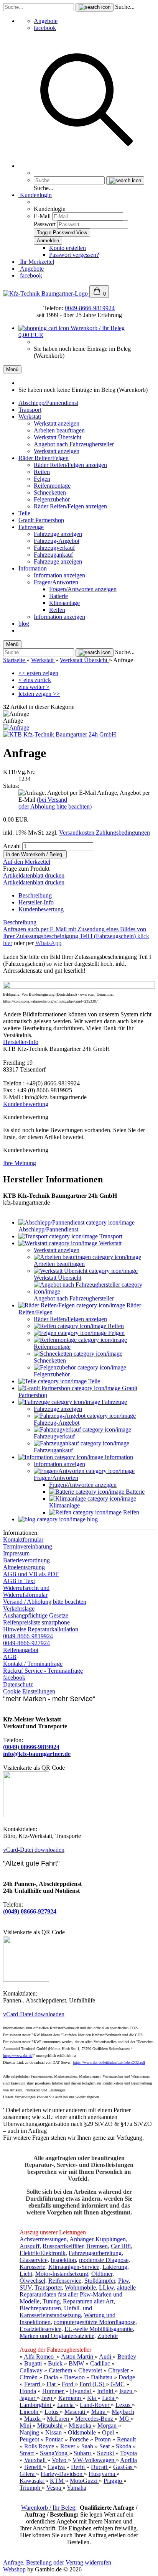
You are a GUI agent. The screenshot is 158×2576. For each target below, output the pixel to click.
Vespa (54, 2488)
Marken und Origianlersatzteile (57, 2336)
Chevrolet (91, 2370)
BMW (77, 2363)
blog (24, 624)
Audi (106, 2357)
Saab (88, 2446)
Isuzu (127, 2391)
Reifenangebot (21, 1650)
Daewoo (75, 2377)
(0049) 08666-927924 (30, 1911)
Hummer (54, 2391)
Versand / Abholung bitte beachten (45, 1602)
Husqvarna (103, 2474)
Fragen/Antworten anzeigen (83, 589)
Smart (27, 2453)
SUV (26, 2287)
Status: (11, 786)
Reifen (42, 472)
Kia (92, 2398)
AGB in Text (19, 1581)
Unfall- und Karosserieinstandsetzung (56, 2312)
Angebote (46, 21)
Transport (30, 410)
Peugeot (30, 2439)
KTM (58, 2481)
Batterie (58, 596)
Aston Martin (78, 2357)
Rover (68, 2446)
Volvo (60, 2460)
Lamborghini (36, 2405)
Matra (99, 2412)
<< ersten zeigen (38, 673)
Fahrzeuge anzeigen (58, 534)
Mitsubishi (51, 2426)
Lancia (66, 2405)
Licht (26, 2274)
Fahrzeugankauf (53, 555)
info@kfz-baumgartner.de (37, 1754)
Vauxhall (36, 2460)
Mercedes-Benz (95, 2419)
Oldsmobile (83, 2432)
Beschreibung (35, 895)
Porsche (80, 2439)
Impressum (16, 1553)
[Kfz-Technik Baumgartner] (46, 293)
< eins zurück (35, 680)
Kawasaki (32, 2481)
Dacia (52, 2377)
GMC (118, 2384)
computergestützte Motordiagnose (95, 2322)
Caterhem (61, 2370)
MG (125, 2419)
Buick (56, 2363)
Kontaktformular (23, 1540)
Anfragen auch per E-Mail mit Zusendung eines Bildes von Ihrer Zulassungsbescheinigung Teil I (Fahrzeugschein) (76, 936)
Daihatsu (102, 2377)
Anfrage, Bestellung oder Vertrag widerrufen (57, 2562)
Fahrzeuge (31, 527)
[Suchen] (87, 166)
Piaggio (114, 2481)
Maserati (76, 2412)
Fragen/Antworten (56, 582)
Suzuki (106, 2453)
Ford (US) (93, 2384)
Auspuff (30, 2246)
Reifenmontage (52, 486)
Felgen (42, 479)
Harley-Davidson (62, 2474)
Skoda (124, 2446)
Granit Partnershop (41, 520)
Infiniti (106, 2391)
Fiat (52, 2384)
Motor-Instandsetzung (62, 2274)
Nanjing (30, 2432)
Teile (24, 513)
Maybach (123, 2412)
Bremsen (97, 2246)
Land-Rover (95, 2405)
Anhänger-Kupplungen (98, 2239)
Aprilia (128, 2460)
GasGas (123, 2467)
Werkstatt (30, 417)
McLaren (59, 2419)
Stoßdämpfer (100, 2281)
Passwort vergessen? (74, 255)
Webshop (14, 2569)
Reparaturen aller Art (88, 2301)
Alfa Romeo (40, 2357)
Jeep (48, 2398)
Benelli (34, 2467)
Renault (126, 2439)
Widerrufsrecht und (26, 1588)
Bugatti (34, 2363)
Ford (68, 2384)
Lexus (124, 2405)
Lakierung (115, 2267)
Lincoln (30, 2412)
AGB (10, 1657)
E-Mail (42, 216)
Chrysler (119, 2370)
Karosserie (32, 2267)
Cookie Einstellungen (29, 1691)
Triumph (31, 2488)
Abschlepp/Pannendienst (48, 403)
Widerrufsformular (25, 1595)
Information (33, 568)
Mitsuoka (81, 2426)
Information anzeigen (59, 575)
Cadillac (101, 2363)
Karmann (70, 2398)
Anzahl (12, 846)
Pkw (123, 2281)
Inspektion (63, 2260)
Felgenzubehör (52, 499)
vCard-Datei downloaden (34, 1850)
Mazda (33, 2419)
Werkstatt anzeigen (57, 423)
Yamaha (77, 2488)
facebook (45, 28)
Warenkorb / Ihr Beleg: (49, 2508)
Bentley (127, 2357)
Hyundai (81, 2391)
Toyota (128, 2453)
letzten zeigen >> (39, 694)
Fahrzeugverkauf (54, 548)
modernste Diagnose (104, 2260)
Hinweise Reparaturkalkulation (41, 1629)
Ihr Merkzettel (36, 262)
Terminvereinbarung (28, 1546)
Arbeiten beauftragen (59, 430)
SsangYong (54, 2453)
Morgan (108, 2426)
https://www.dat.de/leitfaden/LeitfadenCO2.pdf (109, 2062)
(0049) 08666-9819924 (31, 1747)
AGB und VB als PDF (31, 1574)
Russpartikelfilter (63, 2246)
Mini (26, 2426)
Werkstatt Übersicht (58, 437)
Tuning (51, 2301)
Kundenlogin (35, 195)
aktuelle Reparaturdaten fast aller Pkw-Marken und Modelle (78, 2294)
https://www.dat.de (18, 2056)
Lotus (52, 2412)
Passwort (45, 224)
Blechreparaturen (40, 2308)
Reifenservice (65, 2281)
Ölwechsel (32, 2281)
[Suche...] (95, 7)
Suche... (125, 7)
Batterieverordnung (26, 1560)
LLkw (106, 2287)
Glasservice (34, 2260)
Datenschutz (18, 1684)
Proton (104, 2439)
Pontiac (55, 2439)
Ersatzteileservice (40, 2329)
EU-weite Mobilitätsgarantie (99, 2329)
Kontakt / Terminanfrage (33, 1664)
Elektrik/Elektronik (43, 2253)
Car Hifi (121, 2246)
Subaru (83, 2453)
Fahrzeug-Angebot (57, 541)
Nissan (54, 2432)
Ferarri (33, 2384)
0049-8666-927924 (26, 1643)
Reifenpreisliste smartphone (36, 1622)
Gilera (28, 2474)
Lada (109, 2398)
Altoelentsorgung (24, 1567)
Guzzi (91, 2481)
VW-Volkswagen (94, 2460)
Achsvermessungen (43, 2239)
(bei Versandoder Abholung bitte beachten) (55, 803)
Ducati (100, 2467)
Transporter (48, 2287)
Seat (105, 2446)
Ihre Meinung (20, 1163)
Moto (76, 2481)
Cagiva (57, 2467)
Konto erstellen (67, 248)
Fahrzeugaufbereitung (95, 2253)
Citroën (29, 2377)
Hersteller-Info (36, 902)
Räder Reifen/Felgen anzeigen (70, 465)
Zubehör (108, 2336)
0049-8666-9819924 (90, 308)
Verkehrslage (19, 1609)
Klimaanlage (64, 603)
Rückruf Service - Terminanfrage (43, 1671)
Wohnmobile (80, 2287)
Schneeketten (50, 492)
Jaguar (28, 2398)
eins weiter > (34, 687)
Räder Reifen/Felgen (44, 458)
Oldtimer (102, 2274)
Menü (12, 369)
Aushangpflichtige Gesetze (36, 1615)
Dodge (127, 2377)
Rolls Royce (40, 2446)
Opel (109, 2432)
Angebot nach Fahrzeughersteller (74, 444)
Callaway (32, 2370)
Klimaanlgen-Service (74, 2267)
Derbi (79, 2467)
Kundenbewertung (41, 909)
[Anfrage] (16, 727)
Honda (28, 2391)
